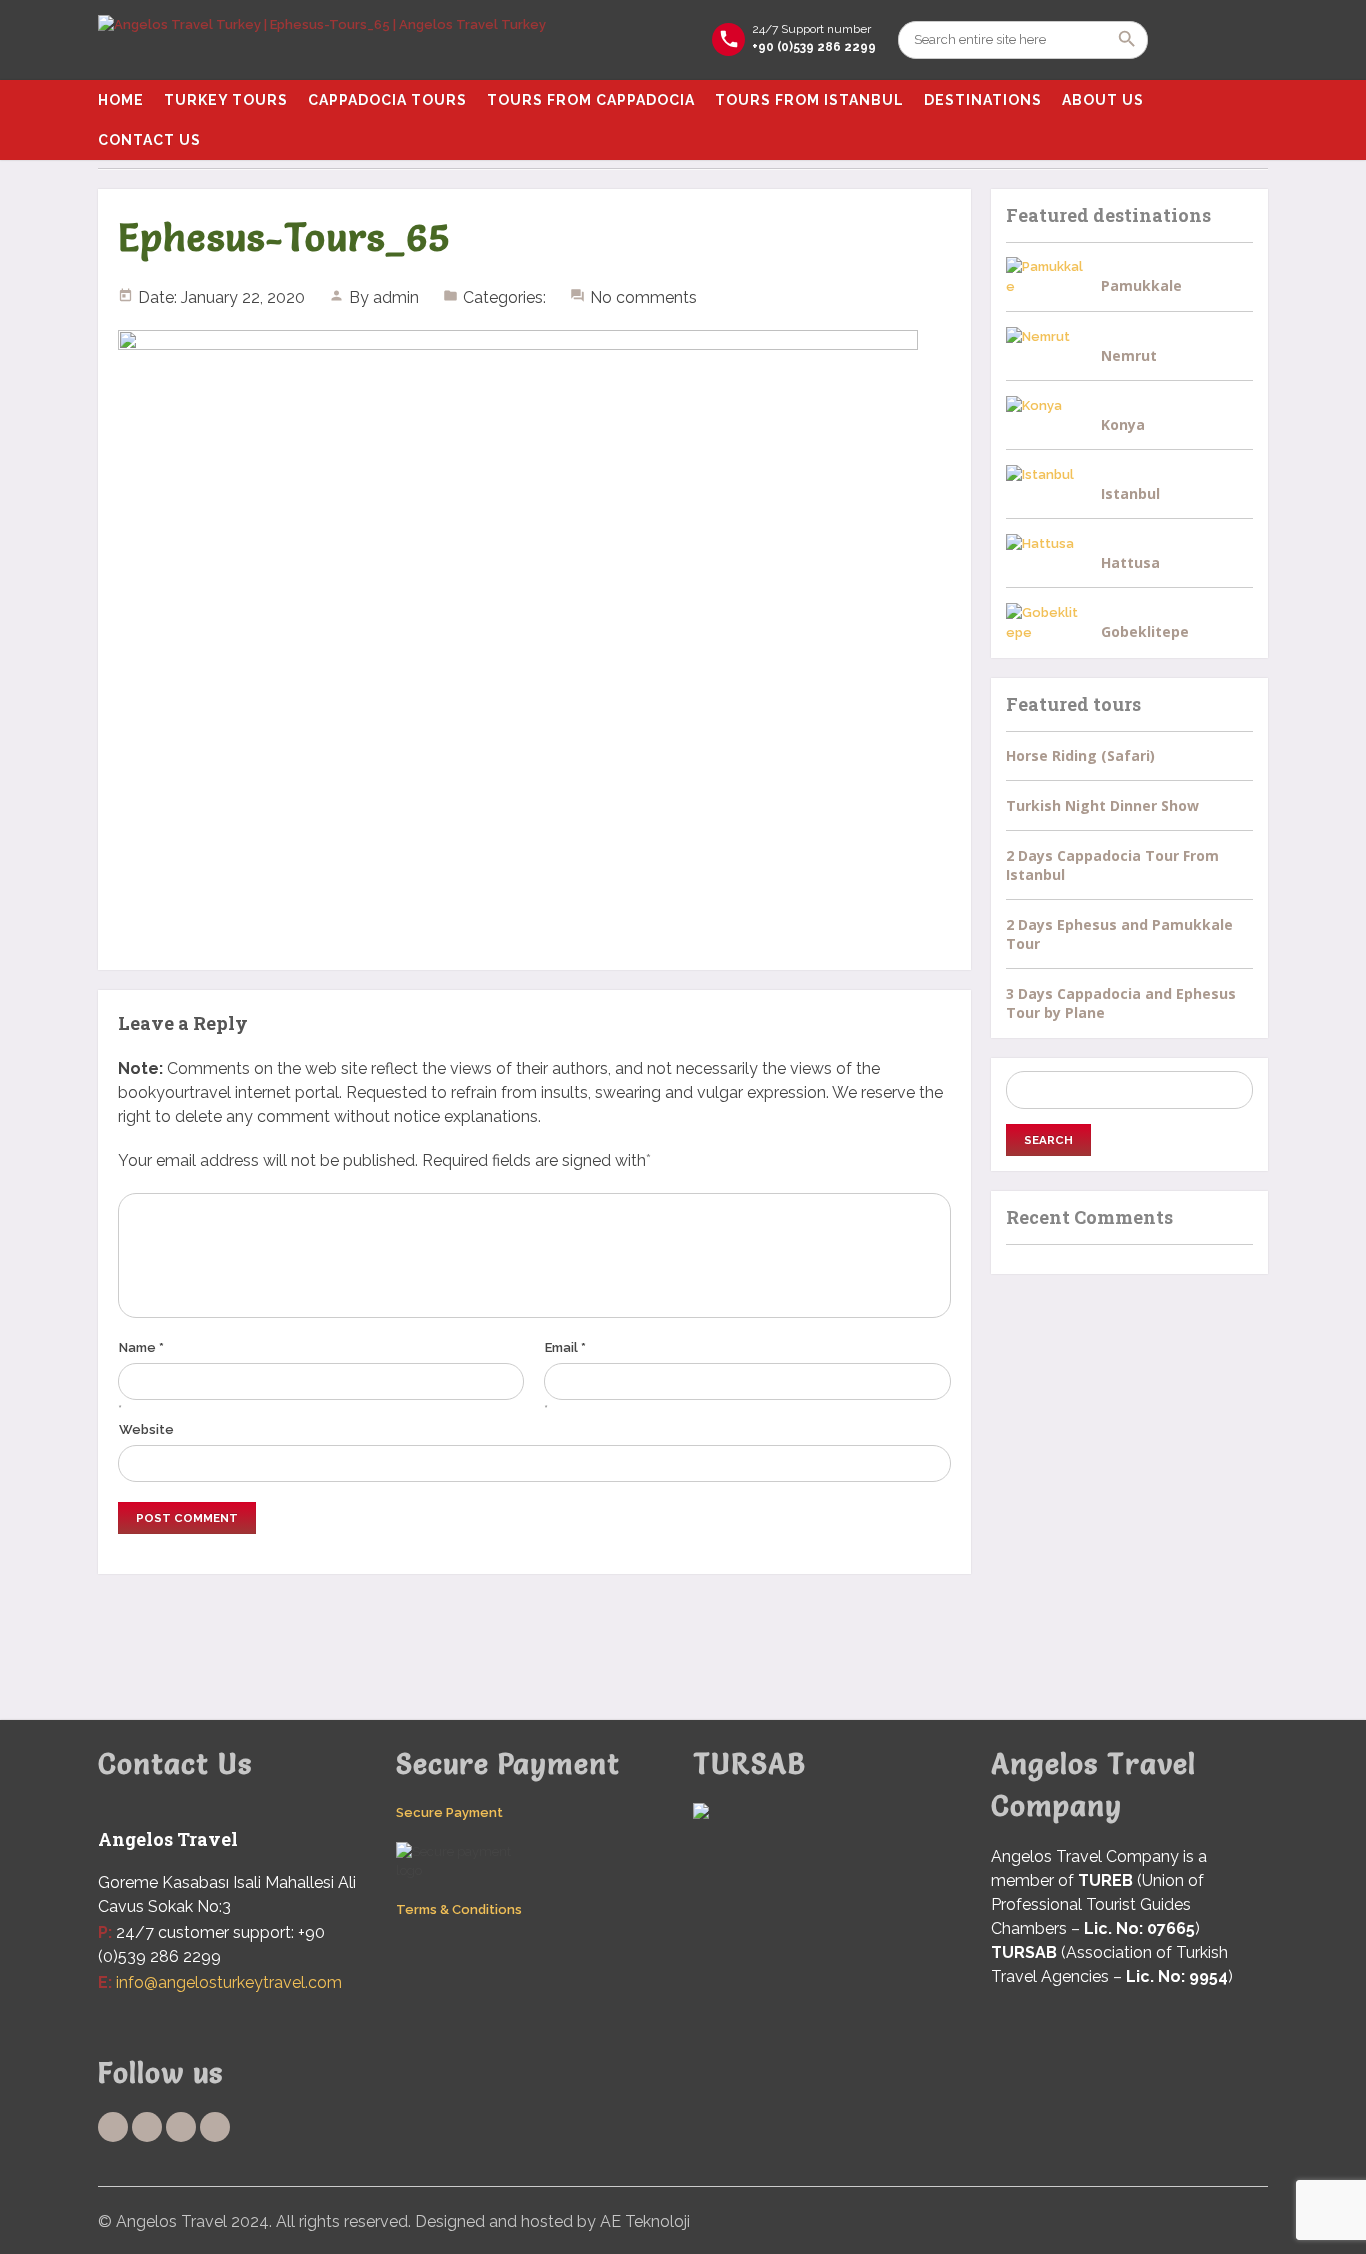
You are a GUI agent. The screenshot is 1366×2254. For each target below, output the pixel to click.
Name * (141, 1347)
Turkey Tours (226, 100)
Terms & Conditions (459, 1909)
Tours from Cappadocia (591, 100)
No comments (643, 297)
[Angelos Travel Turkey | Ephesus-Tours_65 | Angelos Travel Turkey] (322, 40)
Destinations (983, 100)
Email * (565, 1347)
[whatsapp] (181, 2127)
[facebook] (113, 2127)
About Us (1103, 100)
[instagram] (215, 2127)
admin (396, 297)
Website (146, 1429)
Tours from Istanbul (809, 100)
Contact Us (149, 140)
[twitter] (147, 2127)
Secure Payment (449, 1812)
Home (121, 100)
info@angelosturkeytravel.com (229, 1982)
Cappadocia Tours (387, 100)
